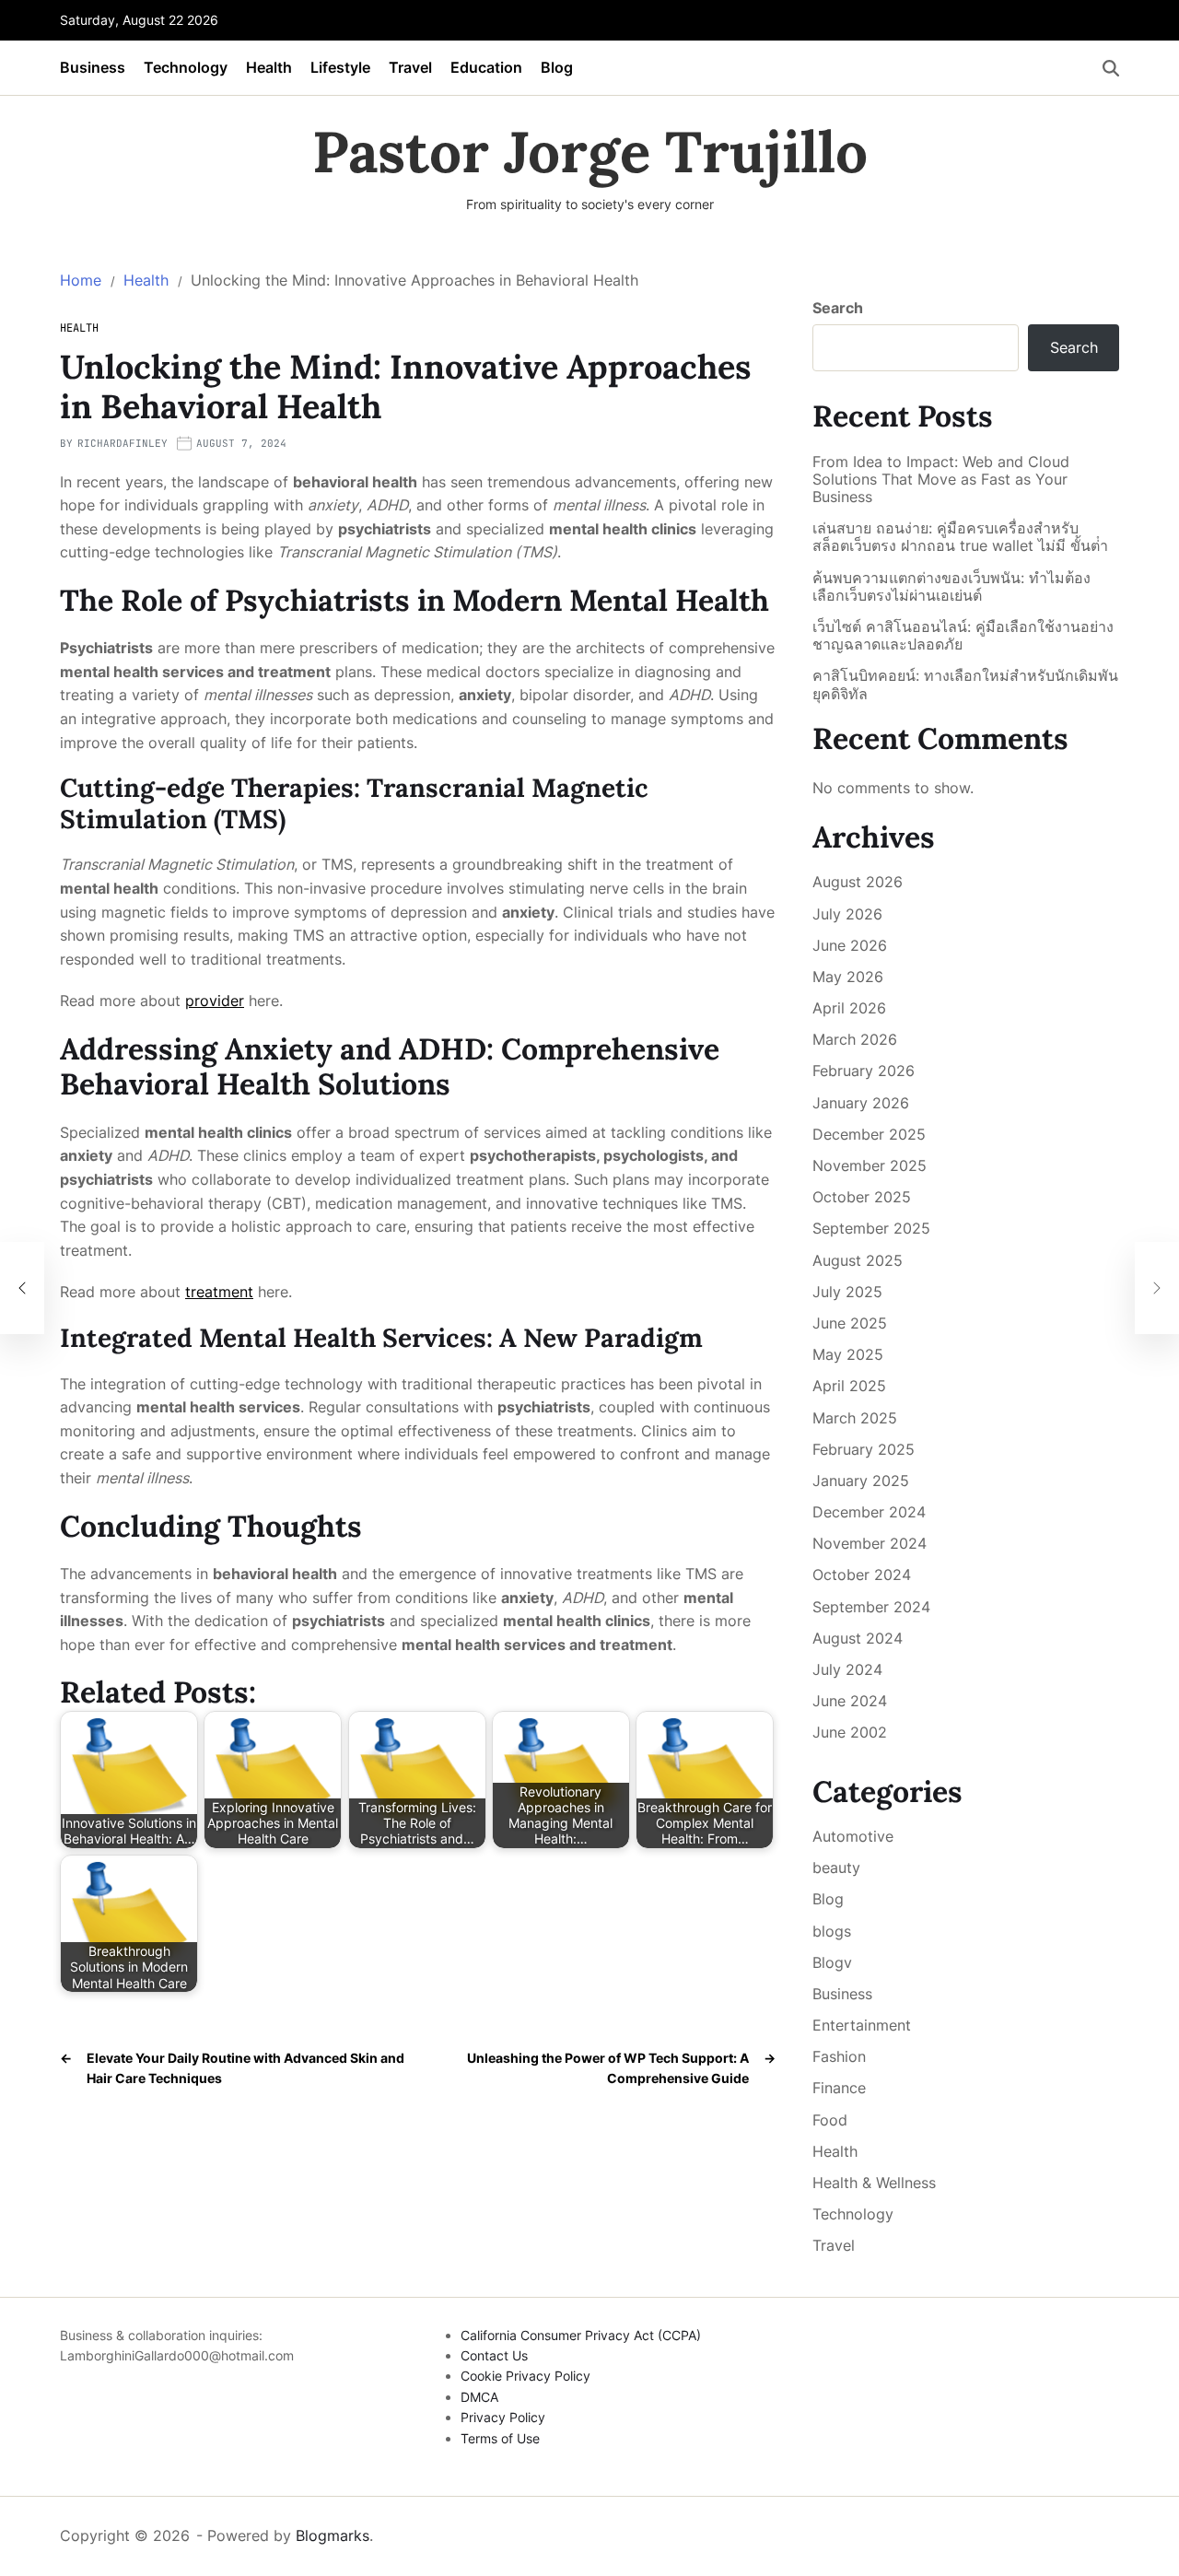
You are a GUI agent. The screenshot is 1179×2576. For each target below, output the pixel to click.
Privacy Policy (503, 2417)
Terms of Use (500, 2438)
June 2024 (850, 1701)
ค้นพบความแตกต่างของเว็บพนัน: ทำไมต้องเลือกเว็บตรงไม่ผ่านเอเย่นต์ (951, 587)
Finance (839, 2088)
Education (486, 67)
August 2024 (858, 1638)
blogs (832, 1931)
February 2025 (864, 1449)
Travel (410, 67)
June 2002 (850, 1732)
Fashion (839, 2056)
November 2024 (870, 1543)
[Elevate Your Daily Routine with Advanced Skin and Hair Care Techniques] (22, 1288)
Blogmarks (333, 2535)
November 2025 (870, 1165)
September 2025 (871, 1228)
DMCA (479, 2397)
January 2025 (861, 1481)
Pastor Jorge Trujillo (590, 152)
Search (838, 308)
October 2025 (862, 1197)
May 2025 (848, 1354)
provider (215, 1001)
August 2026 (858, 882)
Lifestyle (340, 67)
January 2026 (861, 1103)
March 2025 (855, 1418)
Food (830, 2120)
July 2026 (847, 914)
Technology (186, 67)
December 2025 (869, 1134)
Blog (557, 67)
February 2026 (864, 1071)
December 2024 (869, 1512)
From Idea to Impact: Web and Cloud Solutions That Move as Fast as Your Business (941, 480)
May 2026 (848, 977)
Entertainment (862, 2025)
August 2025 (858, 1260)
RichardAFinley (123, 443)
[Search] (1111, 68)
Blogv (832, 1962)
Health (269, 67)
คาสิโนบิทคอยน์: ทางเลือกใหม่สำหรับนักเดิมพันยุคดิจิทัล (965, 685)
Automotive (853, 1836)
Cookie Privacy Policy (525, 2376)
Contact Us (494, 2355)
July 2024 (847, 1669)
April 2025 (849, 1386)
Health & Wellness (874, 2183)
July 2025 (847, 1292)
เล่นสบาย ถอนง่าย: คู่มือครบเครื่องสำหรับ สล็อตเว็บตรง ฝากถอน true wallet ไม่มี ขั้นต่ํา (960, 537)
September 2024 (871, 1607)
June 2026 (850, 945)
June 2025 (850, 1323)
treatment (219, 1292)
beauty (836, 1868)
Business (93, 67)
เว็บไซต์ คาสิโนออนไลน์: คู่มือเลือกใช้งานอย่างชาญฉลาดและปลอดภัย (963, 636)
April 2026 (849, 1008)
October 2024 (862, 1575)
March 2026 (855, 1039)
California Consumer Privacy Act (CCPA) (581, 2335)
